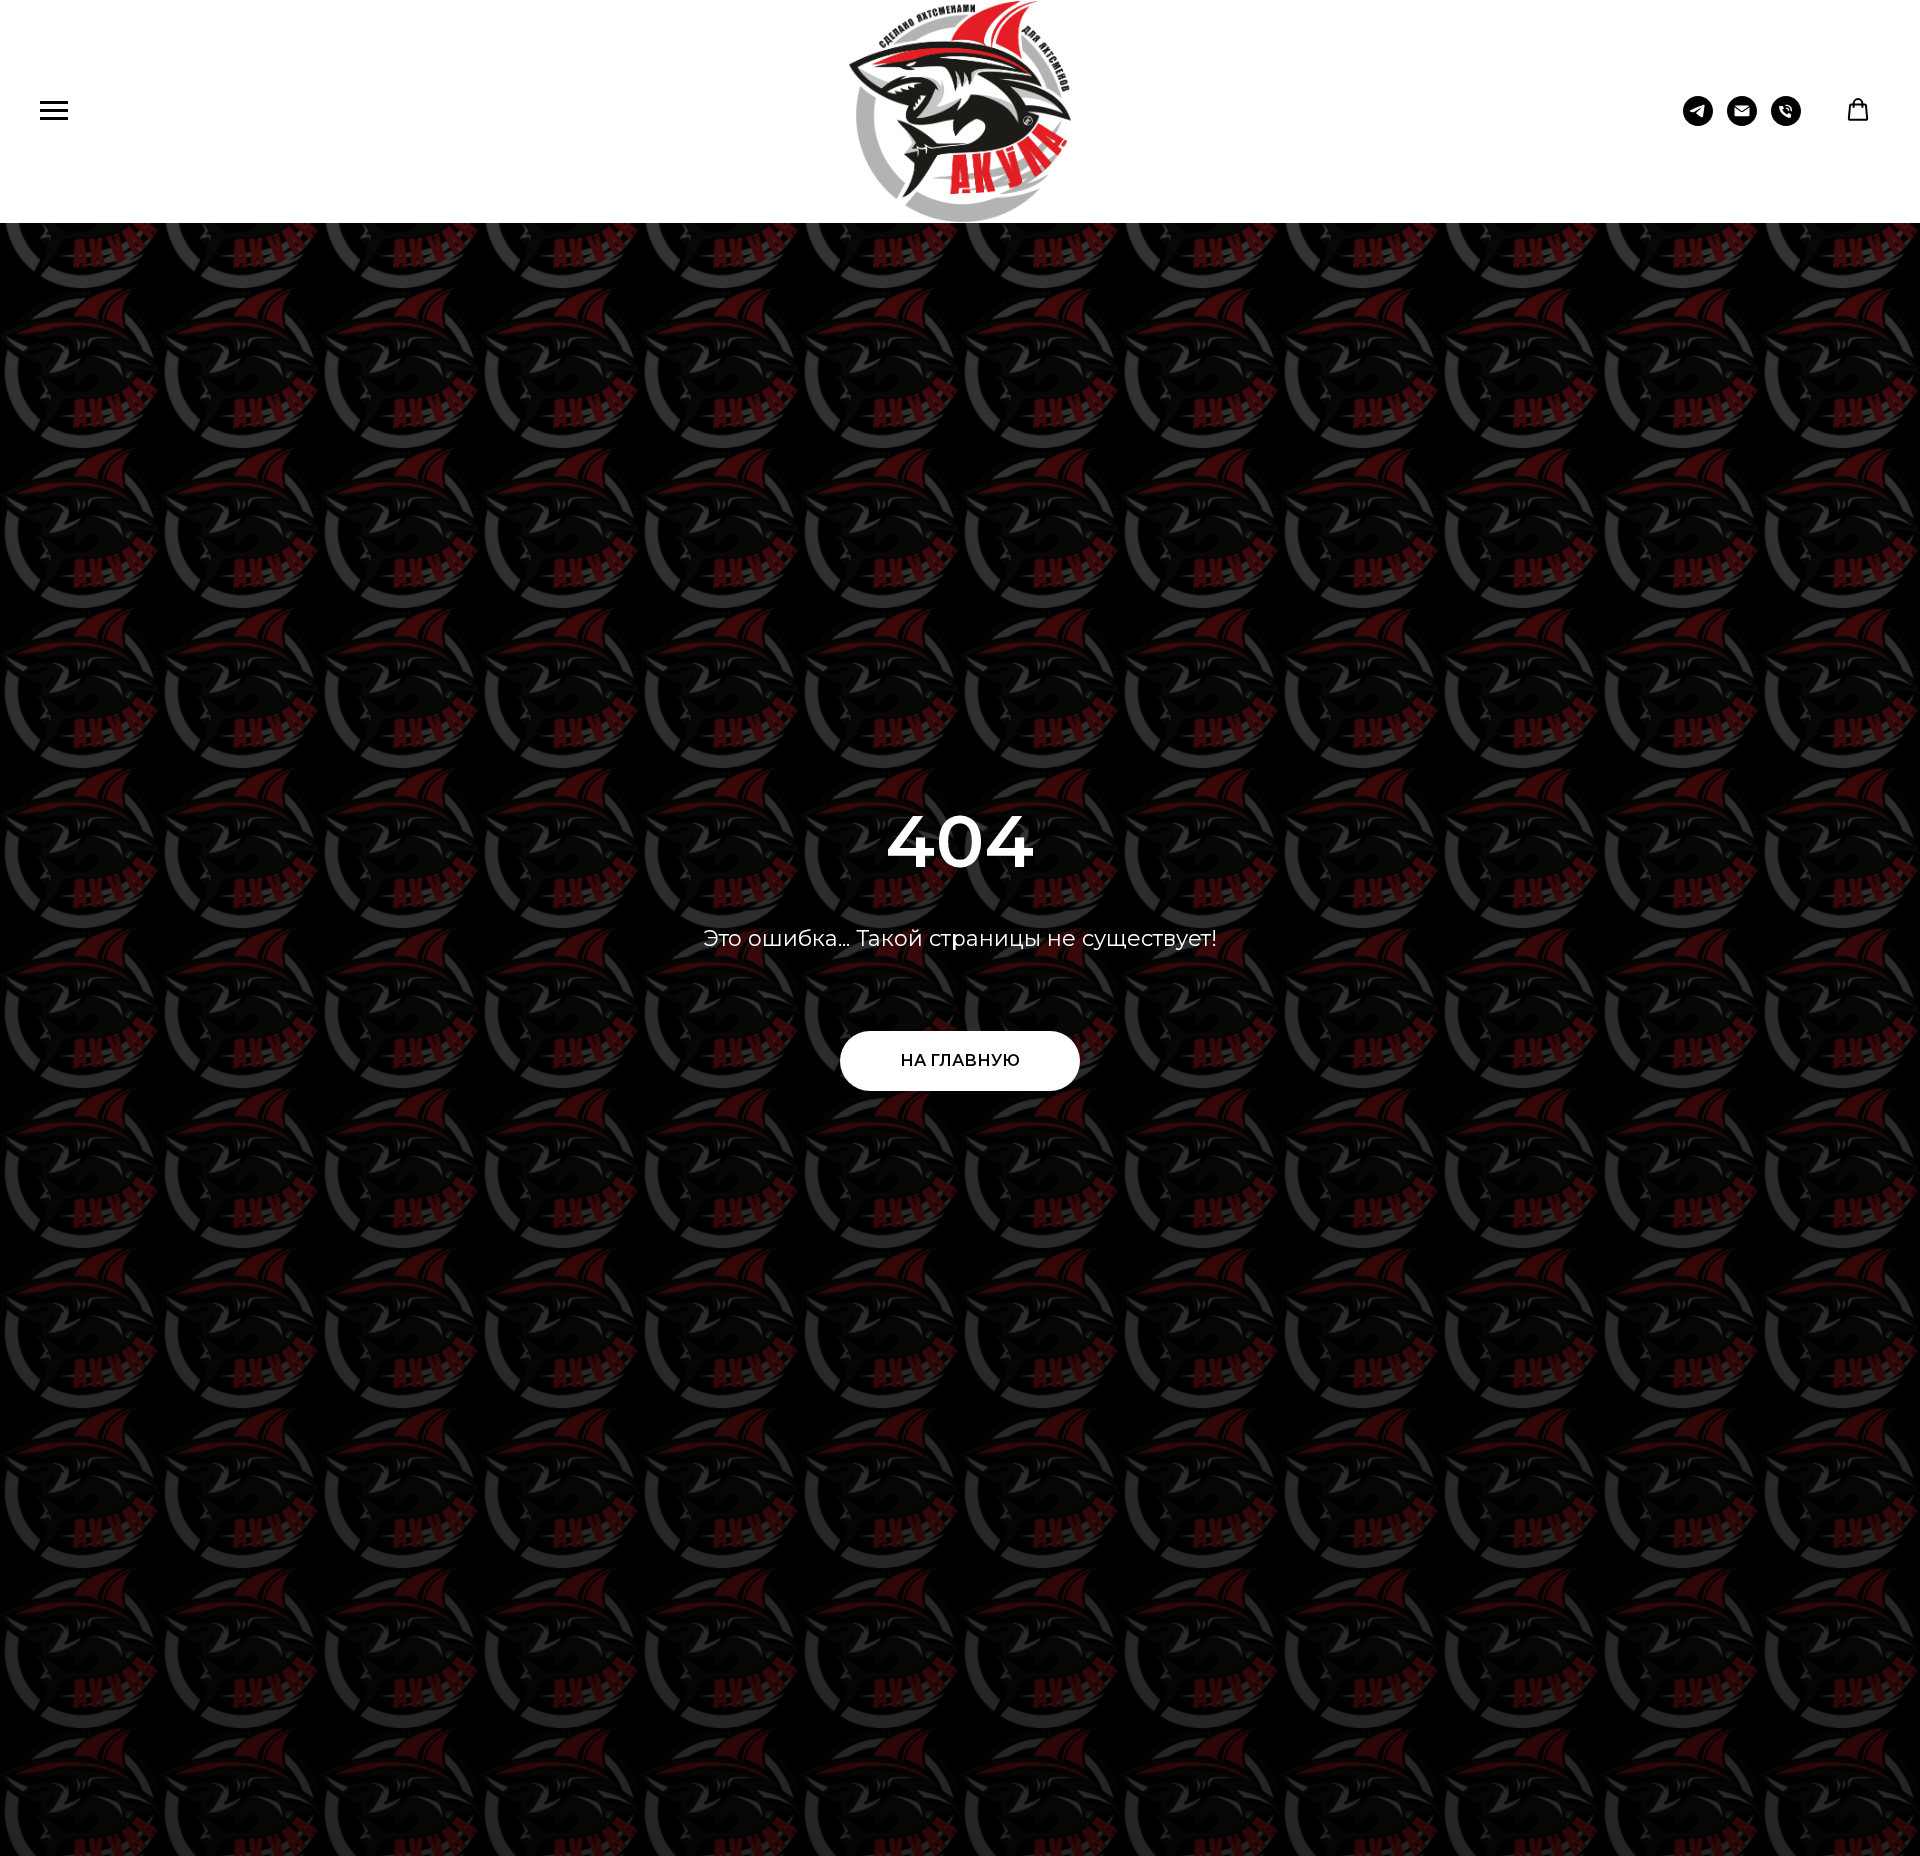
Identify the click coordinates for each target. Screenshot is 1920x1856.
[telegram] (1698, 120)
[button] (1858, 110)
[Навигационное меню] (54, 111)
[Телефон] (1786, 120)
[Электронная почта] (1742, 120)
